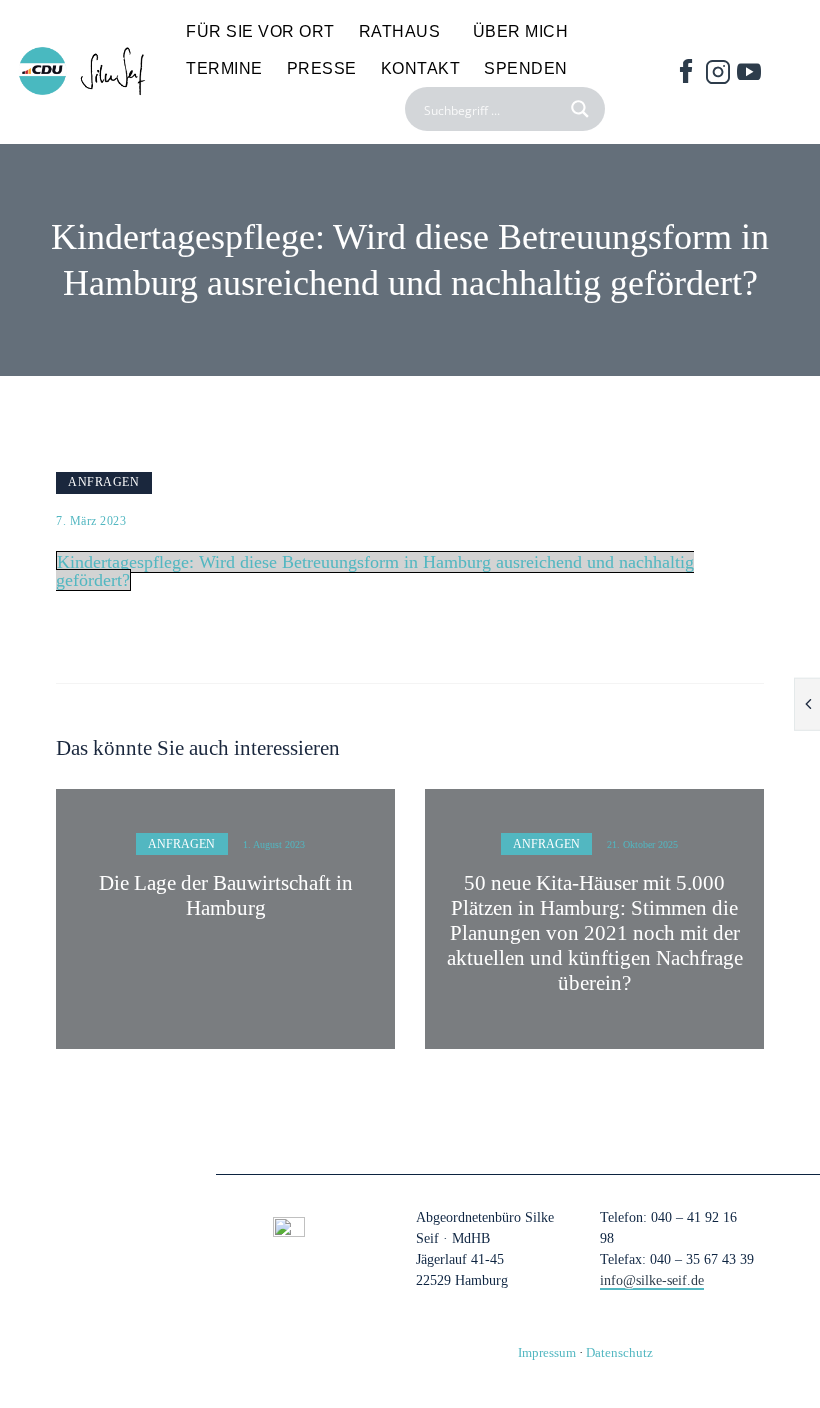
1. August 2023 (274, 844)
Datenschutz (619, 1352)
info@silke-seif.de (652, 1280)
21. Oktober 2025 (642, 844)
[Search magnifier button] (583, 109)
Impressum (547, 1352)
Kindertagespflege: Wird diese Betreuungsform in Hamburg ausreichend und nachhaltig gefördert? (375, 571)
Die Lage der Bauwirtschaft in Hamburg (226, 895)
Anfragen (103, 482)
